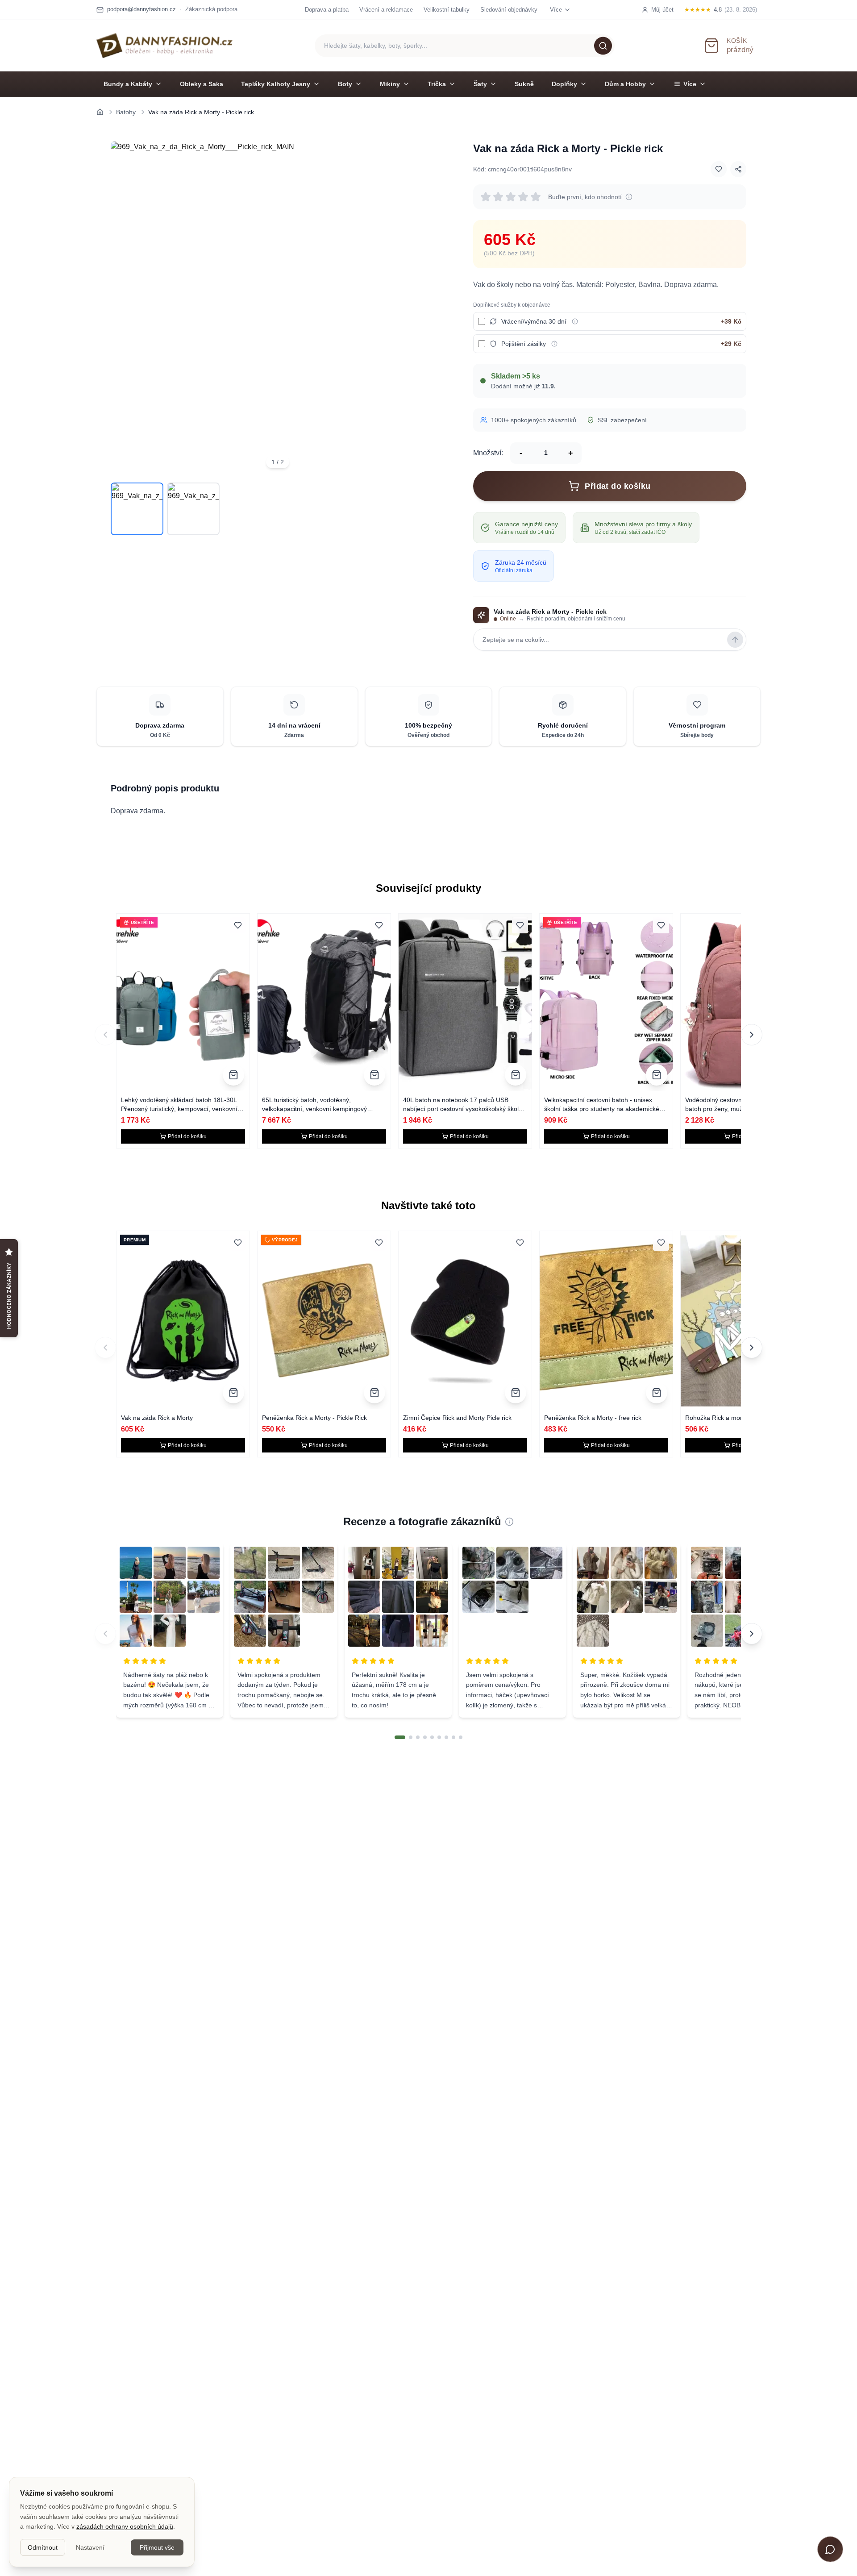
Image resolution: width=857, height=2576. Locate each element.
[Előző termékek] (105, 1348)
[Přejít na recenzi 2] (411, 1737)
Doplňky (564, 84)
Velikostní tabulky (447, 10)
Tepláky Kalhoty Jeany (276, 84)
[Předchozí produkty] (105, 1035)
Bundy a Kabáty (128, 84)
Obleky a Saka (202, 84)
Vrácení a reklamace (386, 10)
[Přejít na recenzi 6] (439, 1737)
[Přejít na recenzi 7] (446, 1737)
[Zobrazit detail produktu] (233, 1075)
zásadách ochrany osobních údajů (125, 2526)
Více (690, 84)
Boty (345, 84)
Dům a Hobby (625, 84)
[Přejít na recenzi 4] (425, 1737)
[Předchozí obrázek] (123, 308)
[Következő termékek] (752, 1348)
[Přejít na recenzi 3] (418, 1737)
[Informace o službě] (575, 321)
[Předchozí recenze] (105, 1634)
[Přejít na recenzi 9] (461, 1737)
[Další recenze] (752, 1634)
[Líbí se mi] (719, 169)
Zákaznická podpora (211, 9)
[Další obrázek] (432, 308)
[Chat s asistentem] (830, 2549)
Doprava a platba (327, 10)
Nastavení (90, 2547)
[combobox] (465, 46)
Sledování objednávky (509, 10)
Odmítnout (43, 2547)
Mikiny (390, 84)
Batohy (126, 112)
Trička (437, 84)
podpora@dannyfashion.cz (141, 9)
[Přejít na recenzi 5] (432, 1737)
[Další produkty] (752, 1035)
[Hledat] (603, 46)
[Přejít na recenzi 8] (453, 1737)
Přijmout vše (157, 2547)
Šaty (480, 84)
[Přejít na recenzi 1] (400, 1737)
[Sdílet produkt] (738, 169)
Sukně (524, 84)
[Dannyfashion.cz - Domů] (164, 46)
